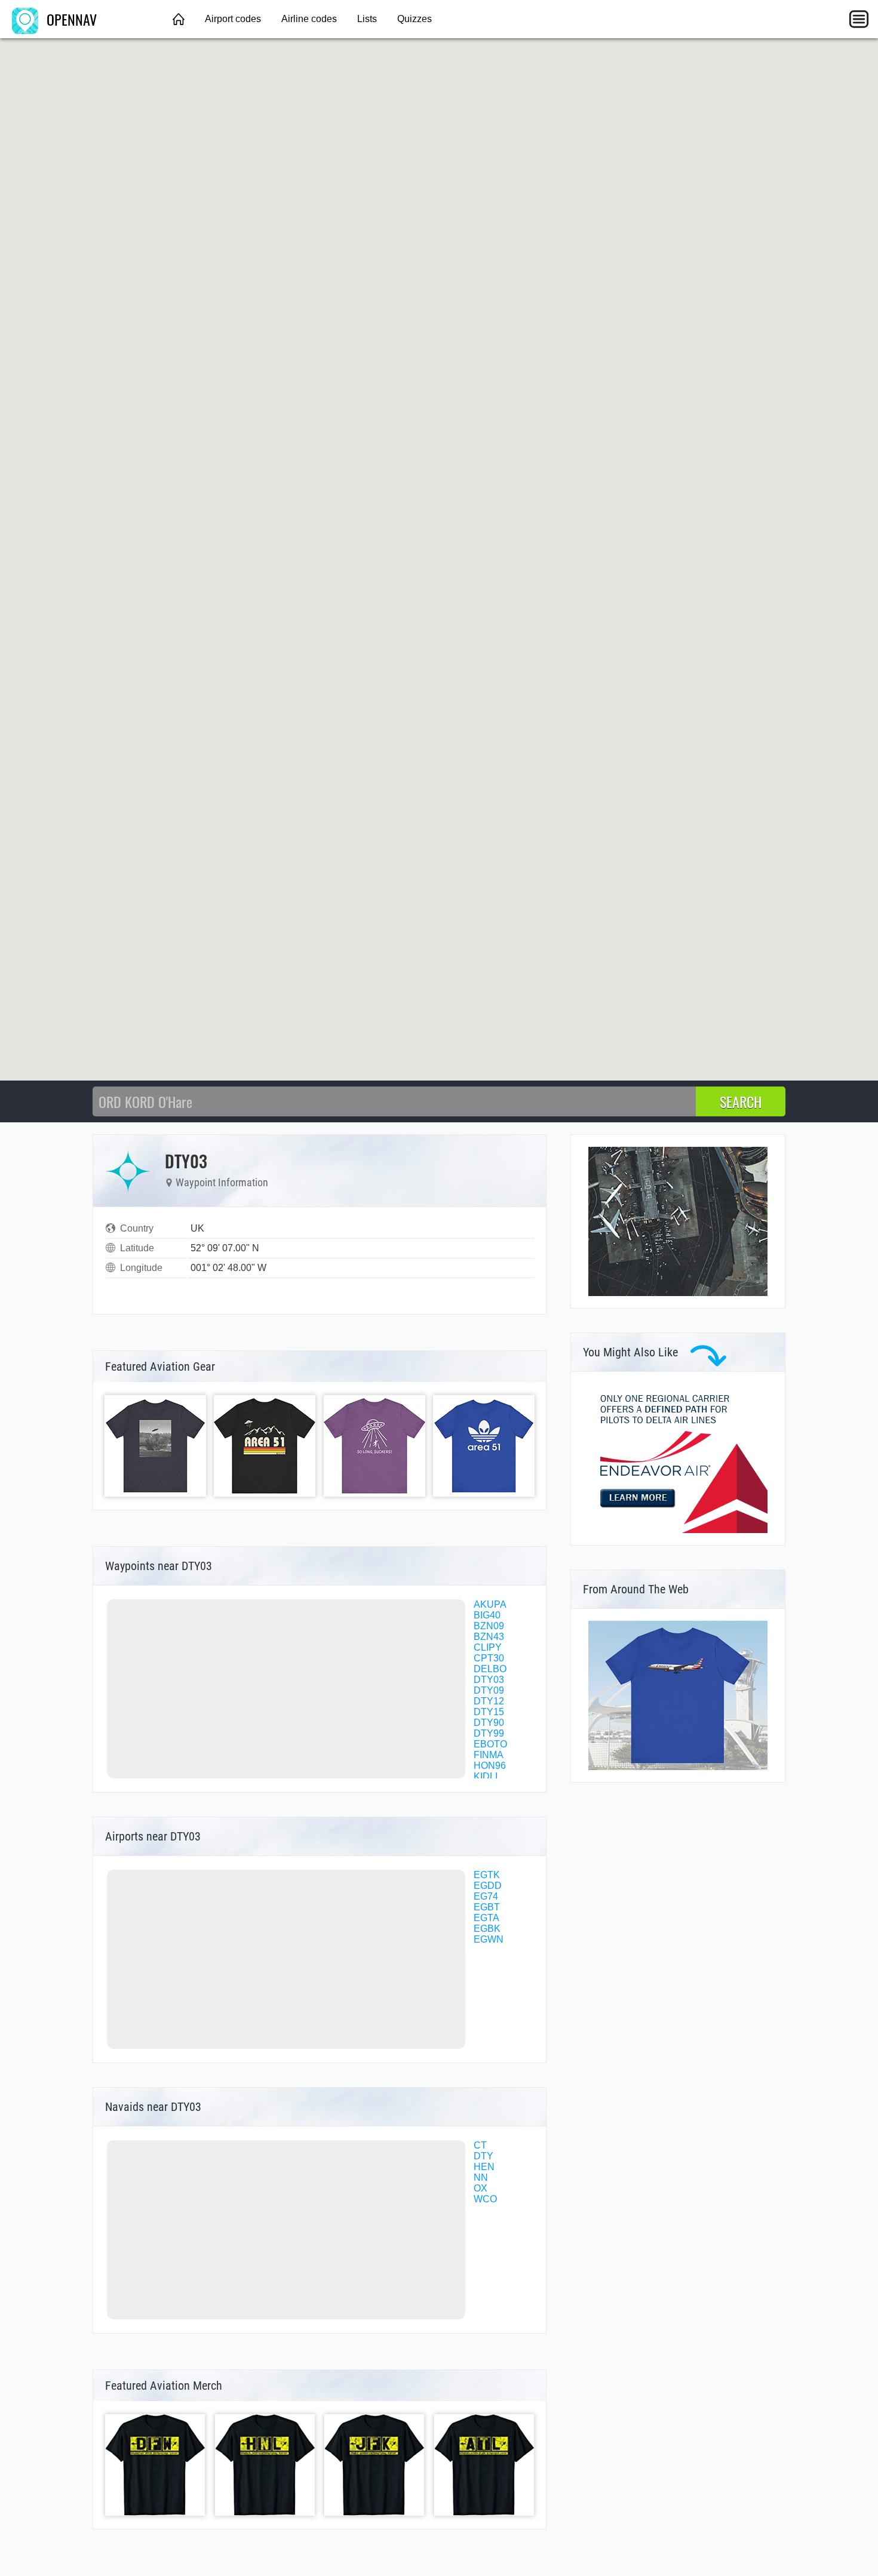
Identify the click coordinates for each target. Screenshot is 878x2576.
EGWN (489, 1939)
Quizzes (415, 19)
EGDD (488, 1886)
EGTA (486, 1918)
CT (480, 2145)
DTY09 (489, 1690)
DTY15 (489, 1712)
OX (481, 2188)
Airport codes (233, 19)
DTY (483, 2156)
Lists (367, 19)
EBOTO (490, 1744)
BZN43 (489, 1637)
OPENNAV (70, 19)
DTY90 (489, 1723)
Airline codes (309, 19)
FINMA (489, 1755)
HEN (484, 2167)
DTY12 (489, 1701)
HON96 (490, 1766)
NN (481, 2178)
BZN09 (489, 1626)
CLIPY (488, 1647)
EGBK (487, 1929)
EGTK (487, 1875)
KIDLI (486, 1776)
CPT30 (489, 1658)
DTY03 (489, 1680)
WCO (485, 2199)
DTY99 (489, 1733)
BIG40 (487, 1615)
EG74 (486, 1896)
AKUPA (490, 1604)
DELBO (490, 1669)
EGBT (487, 1907)
